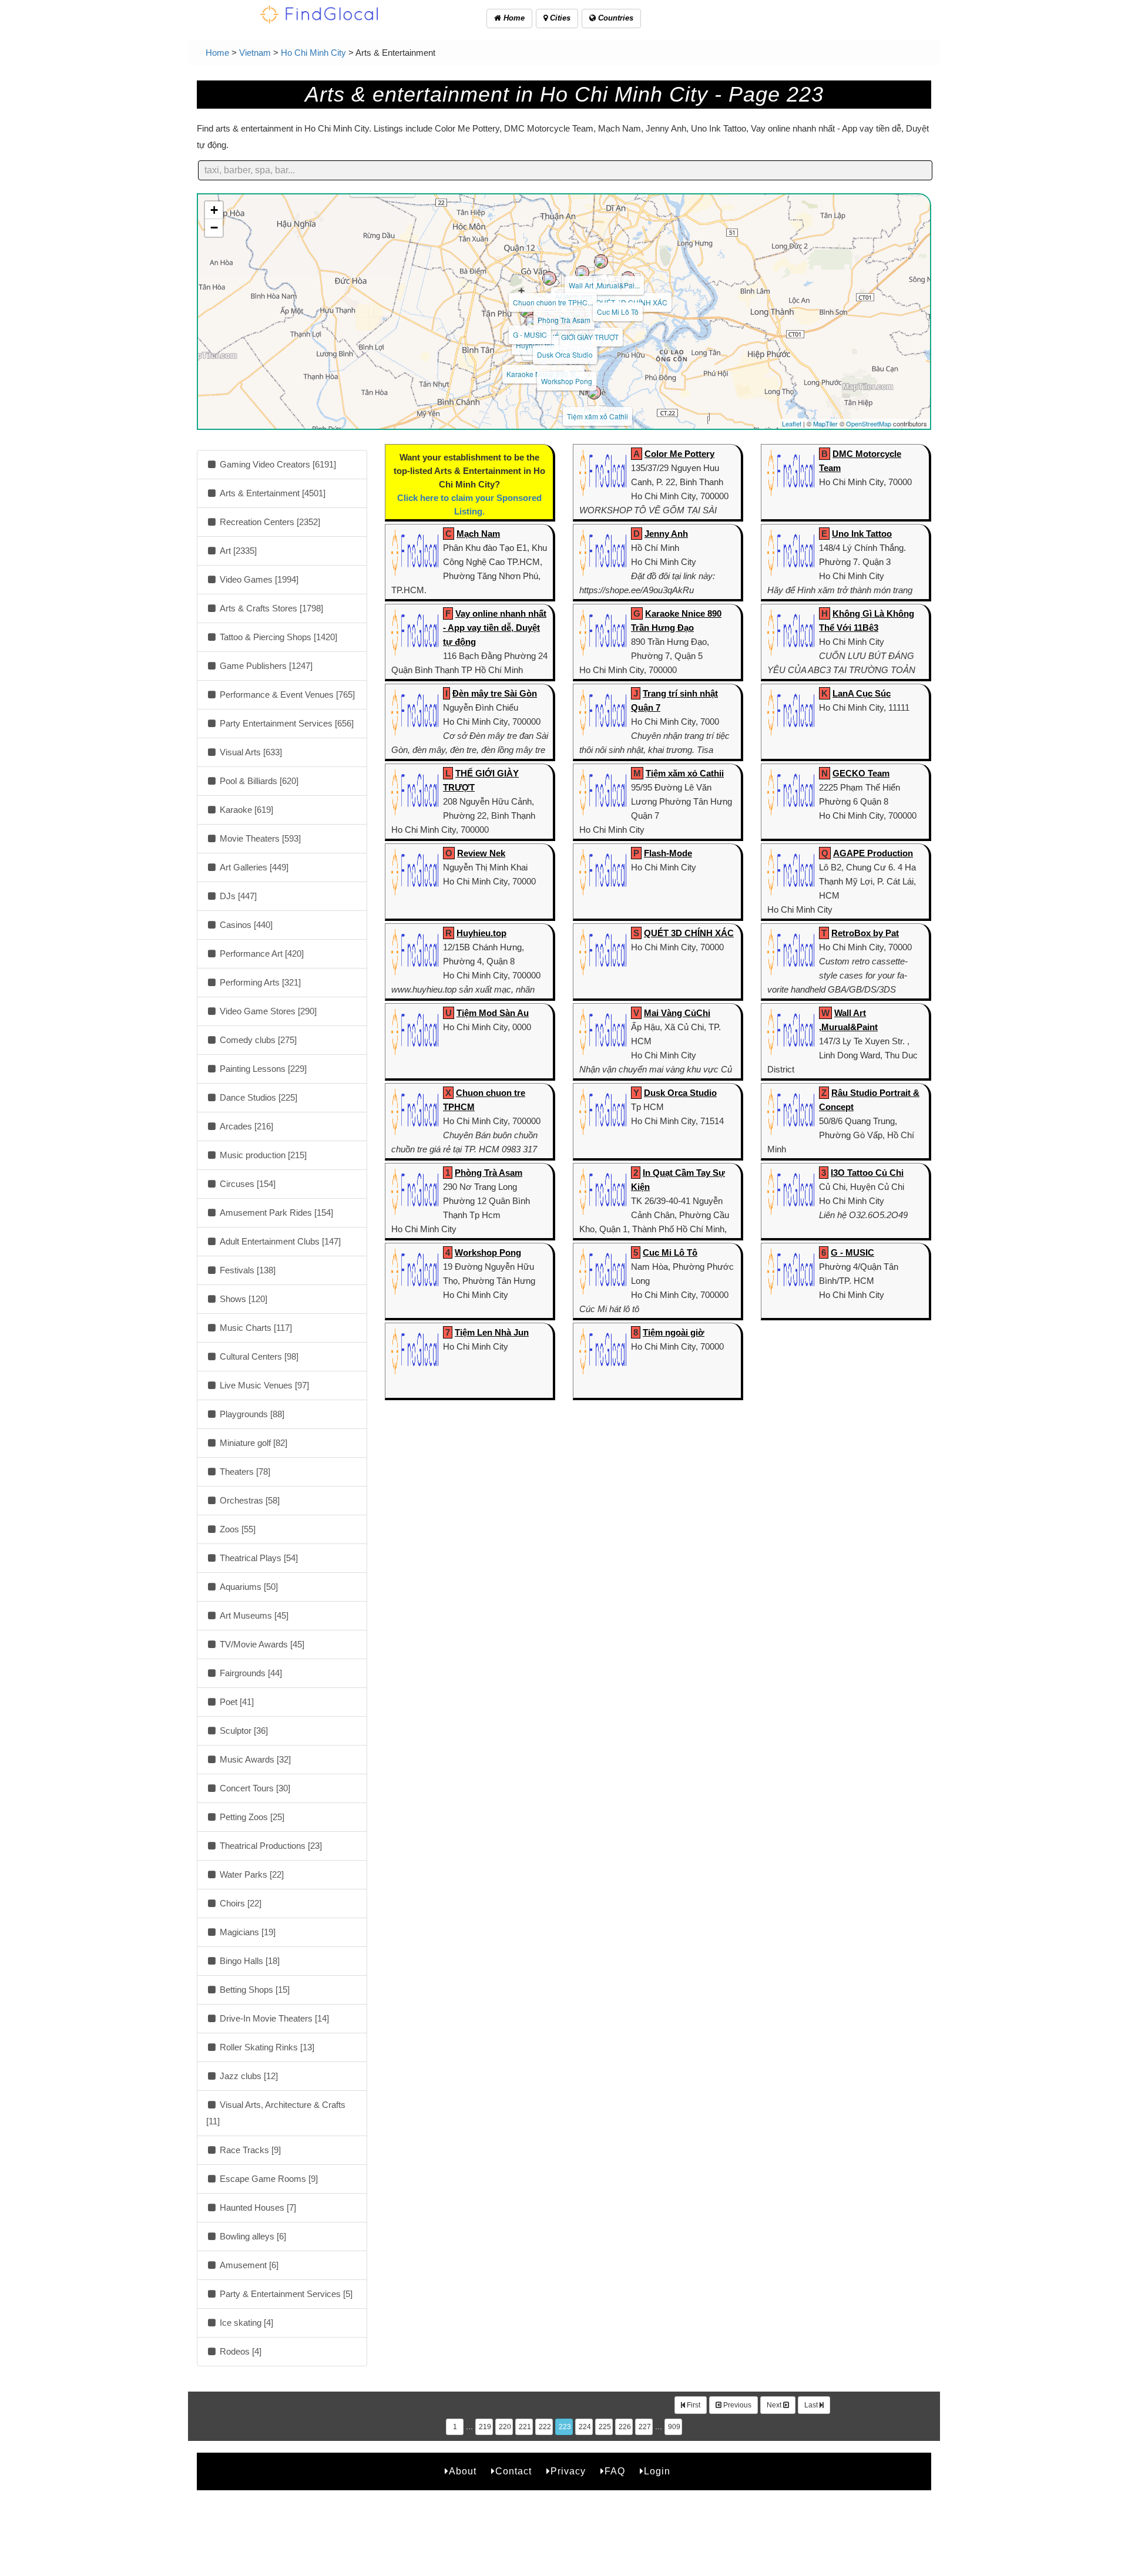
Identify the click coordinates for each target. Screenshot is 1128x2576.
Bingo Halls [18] (249, 1961)
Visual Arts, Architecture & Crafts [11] (276, 2113)
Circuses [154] (246, 1184)
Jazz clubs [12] (248, 2076)
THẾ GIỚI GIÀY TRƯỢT (582, 337)
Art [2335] (237, 551)
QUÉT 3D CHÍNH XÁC (689, 933)
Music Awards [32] (254, 1759)
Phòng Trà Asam (564, 320)
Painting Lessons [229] (262, 1069)
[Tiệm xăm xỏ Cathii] (594, 392)
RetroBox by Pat (865, 933)
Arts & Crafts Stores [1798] (270, 608)
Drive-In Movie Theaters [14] (273, 2018)
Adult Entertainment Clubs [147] (279, 1241)
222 (545, 2427)
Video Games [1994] (258, 579)
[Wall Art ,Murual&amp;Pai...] (601, 261)
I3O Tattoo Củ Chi (867, 1173)
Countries (615, 18)
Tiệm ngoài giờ (674, 1332)
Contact (513, 2471)
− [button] (214, 228)
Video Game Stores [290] (267, 1011)
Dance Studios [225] (257, 1097)
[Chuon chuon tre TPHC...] (549, 278)
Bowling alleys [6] (252, 2236)
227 (645, 2427)
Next (775, 2405)
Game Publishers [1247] (265, 666)
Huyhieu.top (481, 933)
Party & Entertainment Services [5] (285, 2294)
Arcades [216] (245, 1126)
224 (585, 2427)
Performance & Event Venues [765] (286, 695)
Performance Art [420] (261, 954)
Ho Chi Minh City (313, 53)
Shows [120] (242, 1299)
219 (485, 2427)
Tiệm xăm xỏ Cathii (597, 416)
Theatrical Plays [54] (258, 1558)
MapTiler (825, 423)
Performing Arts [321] (259, 982)
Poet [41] (236, 1702)
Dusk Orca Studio (565, 354)
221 (525, 2427)
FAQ (615, 2471)
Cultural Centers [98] (258, 1356)
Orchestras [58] (249, 1500)
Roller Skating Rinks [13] (266, 2047)
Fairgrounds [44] (250, 1673)
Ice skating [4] (245, 2323)
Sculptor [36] (243, 1731)
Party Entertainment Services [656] (286, 723)
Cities (559, 18)
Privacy (568, 2471)
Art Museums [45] (253, 1615)
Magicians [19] (246, 1932)
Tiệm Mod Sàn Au (493, 1013)
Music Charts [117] (255, 1328)
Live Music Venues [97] (263, 1385)
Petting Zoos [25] (251, 1817)
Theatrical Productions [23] (270, 1846)
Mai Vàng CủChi (677, 1013)
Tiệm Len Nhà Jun (492, 1332)
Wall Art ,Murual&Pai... (604, 285)
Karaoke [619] (245, 810)
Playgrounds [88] (251, 1414)
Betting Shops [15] (254, 1990)
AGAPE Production (873, 853)
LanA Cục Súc (862, 693)
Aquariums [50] (248, 1587)
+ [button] (214, 210)
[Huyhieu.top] (532, 321)
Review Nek (481, 853)
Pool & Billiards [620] (258, 781)
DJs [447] (237, 896)
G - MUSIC (530, 334)
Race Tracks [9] (249, 2150)
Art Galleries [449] (253, 867)
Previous (736, 2405)
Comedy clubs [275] (257, 1040)
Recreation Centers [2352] (269, 522)
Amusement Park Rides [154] (275, 1213)
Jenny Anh (666, 534)
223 (565, 2427)
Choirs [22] (239, 1903)
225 (605, 2427)
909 (674, 2427)
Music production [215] (262, 1155)
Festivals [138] (246, 1270)
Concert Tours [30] (254, 1788)
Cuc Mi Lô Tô (618, 312)
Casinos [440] (245, 925)
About (463, 2471)
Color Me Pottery (679, 454)
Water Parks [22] (251, 1874)
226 (625, 2427)
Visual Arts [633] (250, 752)
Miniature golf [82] (252, 1443)
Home (513, 18)
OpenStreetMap (869, 423)
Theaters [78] (244, 1472)
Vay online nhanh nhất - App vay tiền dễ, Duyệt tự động (495, 628)
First (693, 2405)
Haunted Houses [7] (257, 2207)
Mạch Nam (478, 534)
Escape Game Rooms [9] (268, 2179)
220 (505, 2427)
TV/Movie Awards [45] (261, 1644)
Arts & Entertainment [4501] (271, 493)
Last (812, 2405)
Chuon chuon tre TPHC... (553, 302)
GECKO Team (861, 773)
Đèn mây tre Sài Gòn (495, 693)
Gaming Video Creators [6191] (277, 464)
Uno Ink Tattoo (862, 534)
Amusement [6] (248, 2265)
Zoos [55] (236, 1529)
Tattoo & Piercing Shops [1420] (277, 637)
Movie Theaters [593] (259, 838)
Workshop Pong (567, 381)
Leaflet (792, 423)
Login (657, 2471)
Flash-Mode (668, 853)
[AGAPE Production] (582, 273)
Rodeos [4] (239, 2351)
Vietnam (255, 53)
